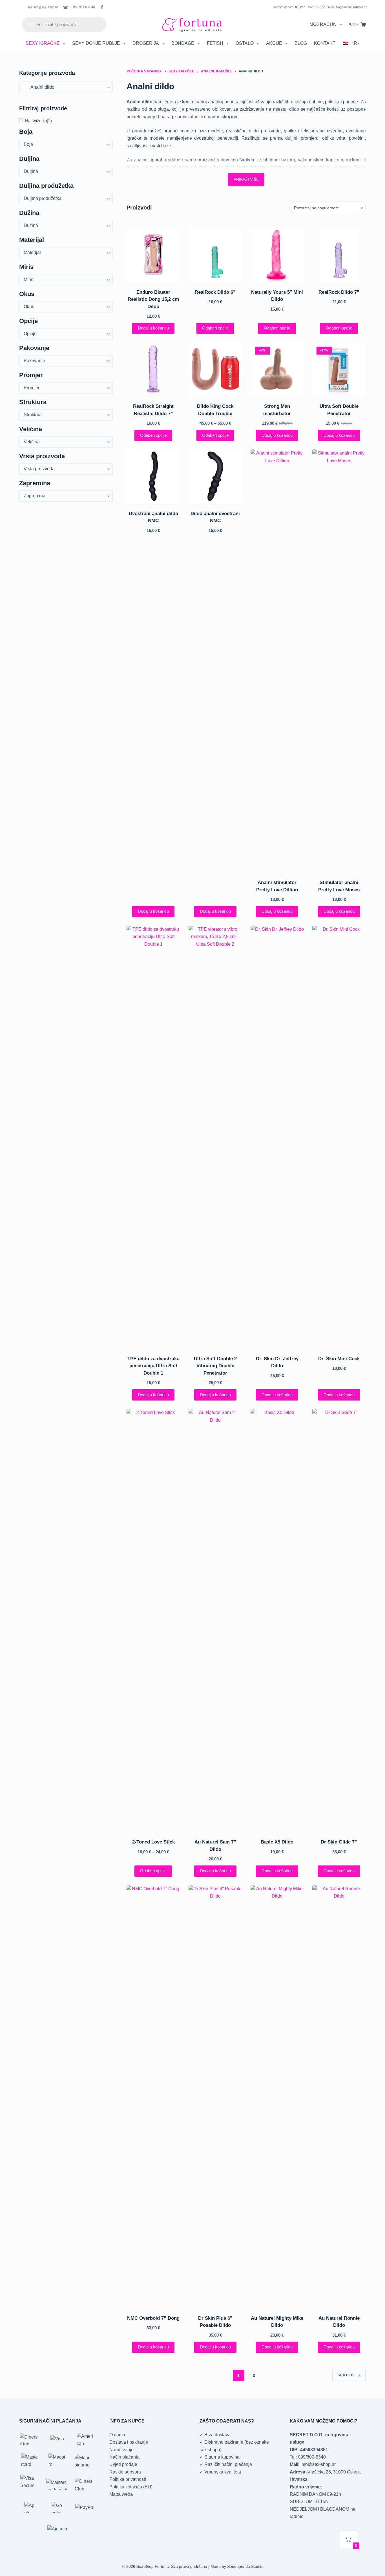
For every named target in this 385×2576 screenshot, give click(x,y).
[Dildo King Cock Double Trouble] (215, 369)
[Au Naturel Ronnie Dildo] (339, 2096)
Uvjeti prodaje (123, 2464)
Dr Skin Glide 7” (339, 1842)
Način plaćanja (124, 2457)
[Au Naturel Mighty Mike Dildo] (277, 2096)
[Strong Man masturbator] (277, 369)
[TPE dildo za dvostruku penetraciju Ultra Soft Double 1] (153, 1137)
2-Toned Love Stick (153, 1842)
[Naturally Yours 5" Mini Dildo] (277, 255)
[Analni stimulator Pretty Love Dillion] (277, 661)
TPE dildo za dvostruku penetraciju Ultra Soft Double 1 (153, 1366)
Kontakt (325, 43)
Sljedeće (347, 2375)
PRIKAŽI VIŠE (246, 179)
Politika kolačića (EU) (131, 2487)
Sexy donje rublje (96, 43)
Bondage (183, 43)
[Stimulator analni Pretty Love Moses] (339, 661)
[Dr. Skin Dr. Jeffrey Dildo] (277, 1137)
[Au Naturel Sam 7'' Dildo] (215, 1620)
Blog (301, 43)
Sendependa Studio (245, 2566)
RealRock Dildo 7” (339, 292)
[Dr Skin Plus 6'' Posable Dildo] (215, 2096)
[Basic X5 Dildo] (277, 1620)
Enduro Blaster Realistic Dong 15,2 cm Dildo (153, 299)
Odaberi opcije (215, 328)
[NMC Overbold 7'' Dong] (153, 2096)
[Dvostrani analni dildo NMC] (153, 476)
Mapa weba (121, 2494)
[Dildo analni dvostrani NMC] (215, 476)
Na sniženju (38, 121)
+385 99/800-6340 (79, 7)
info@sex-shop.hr (43, 7)
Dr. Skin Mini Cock (339, 1359)
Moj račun (323, 24)
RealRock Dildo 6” (215, 292)
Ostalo (245, 43)
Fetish (215, 43)
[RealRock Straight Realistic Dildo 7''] (153, 369)
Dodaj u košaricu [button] (153, 328)
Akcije (274, 43)
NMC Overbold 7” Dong (153, 2318)
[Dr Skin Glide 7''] (339, 1620)
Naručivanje (121, 2450)
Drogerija (146, 43)
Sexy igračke (43, 43)
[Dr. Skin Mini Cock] (339, 1137)
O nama (117, 2435)
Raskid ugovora (125, 2472)
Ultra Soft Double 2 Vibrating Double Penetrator (215, 1366)
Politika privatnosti (128, 2479)
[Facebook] (102, 7)
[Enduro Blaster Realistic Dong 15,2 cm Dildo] (153, 255)
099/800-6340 (312, 2457)
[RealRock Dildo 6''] (215, 255)
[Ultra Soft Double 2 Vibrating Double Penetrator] (215, 1137)
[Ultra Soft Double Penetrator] (339, 369)
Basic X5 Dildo (277, 1842)
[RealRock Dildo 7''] (339, 255)
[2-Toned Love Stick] (153, 1620)
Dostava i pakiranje (129, 2442)
